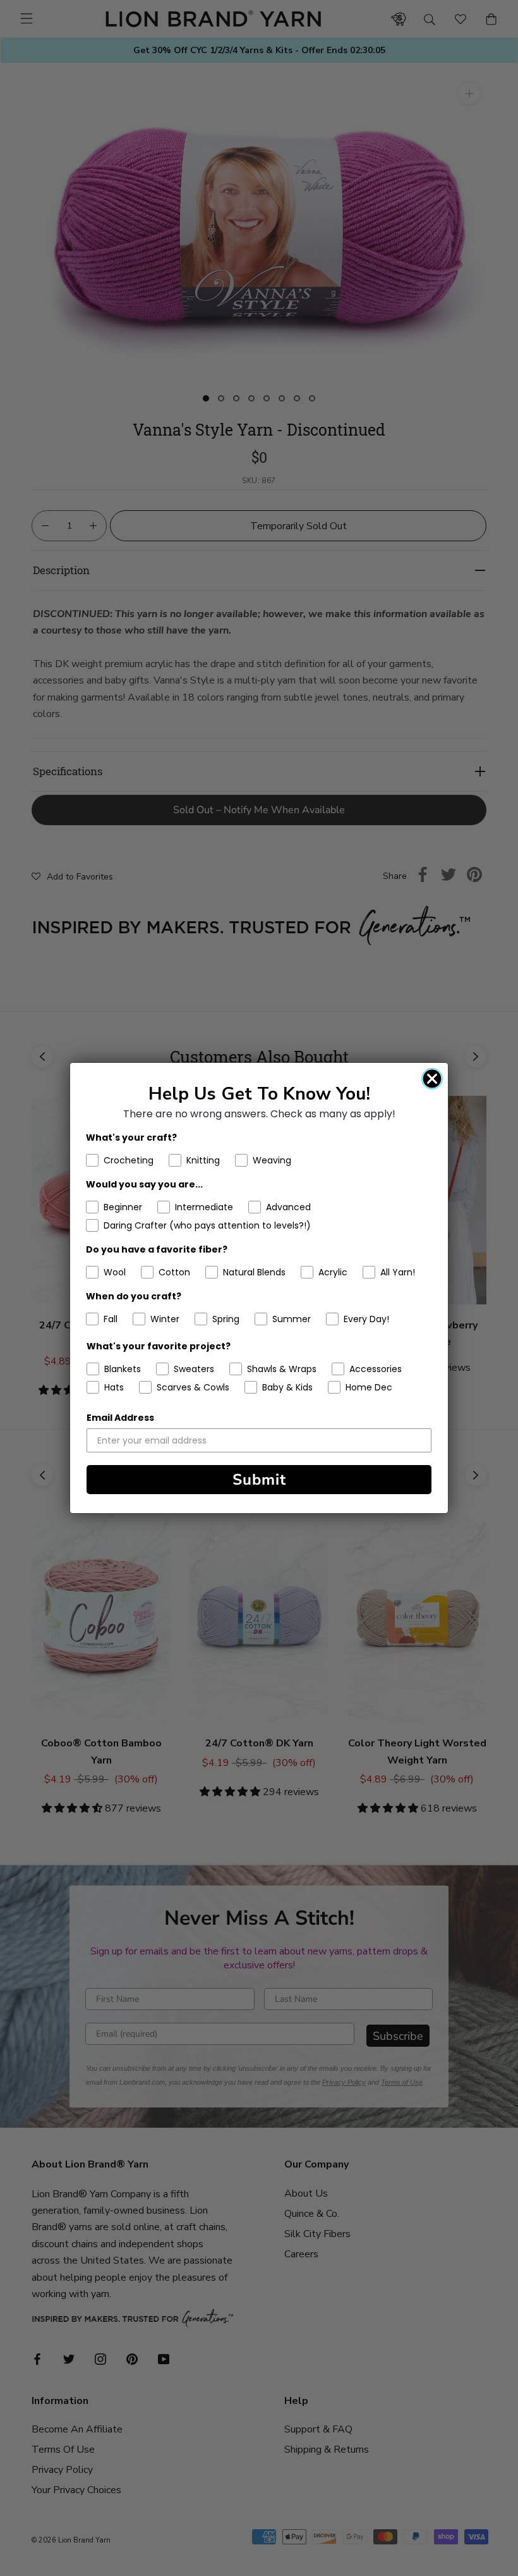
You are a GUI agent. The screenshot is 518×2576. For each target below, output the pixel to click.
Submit (259, 1480)
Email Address (120, 1418)
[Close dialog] (432, 1079)
